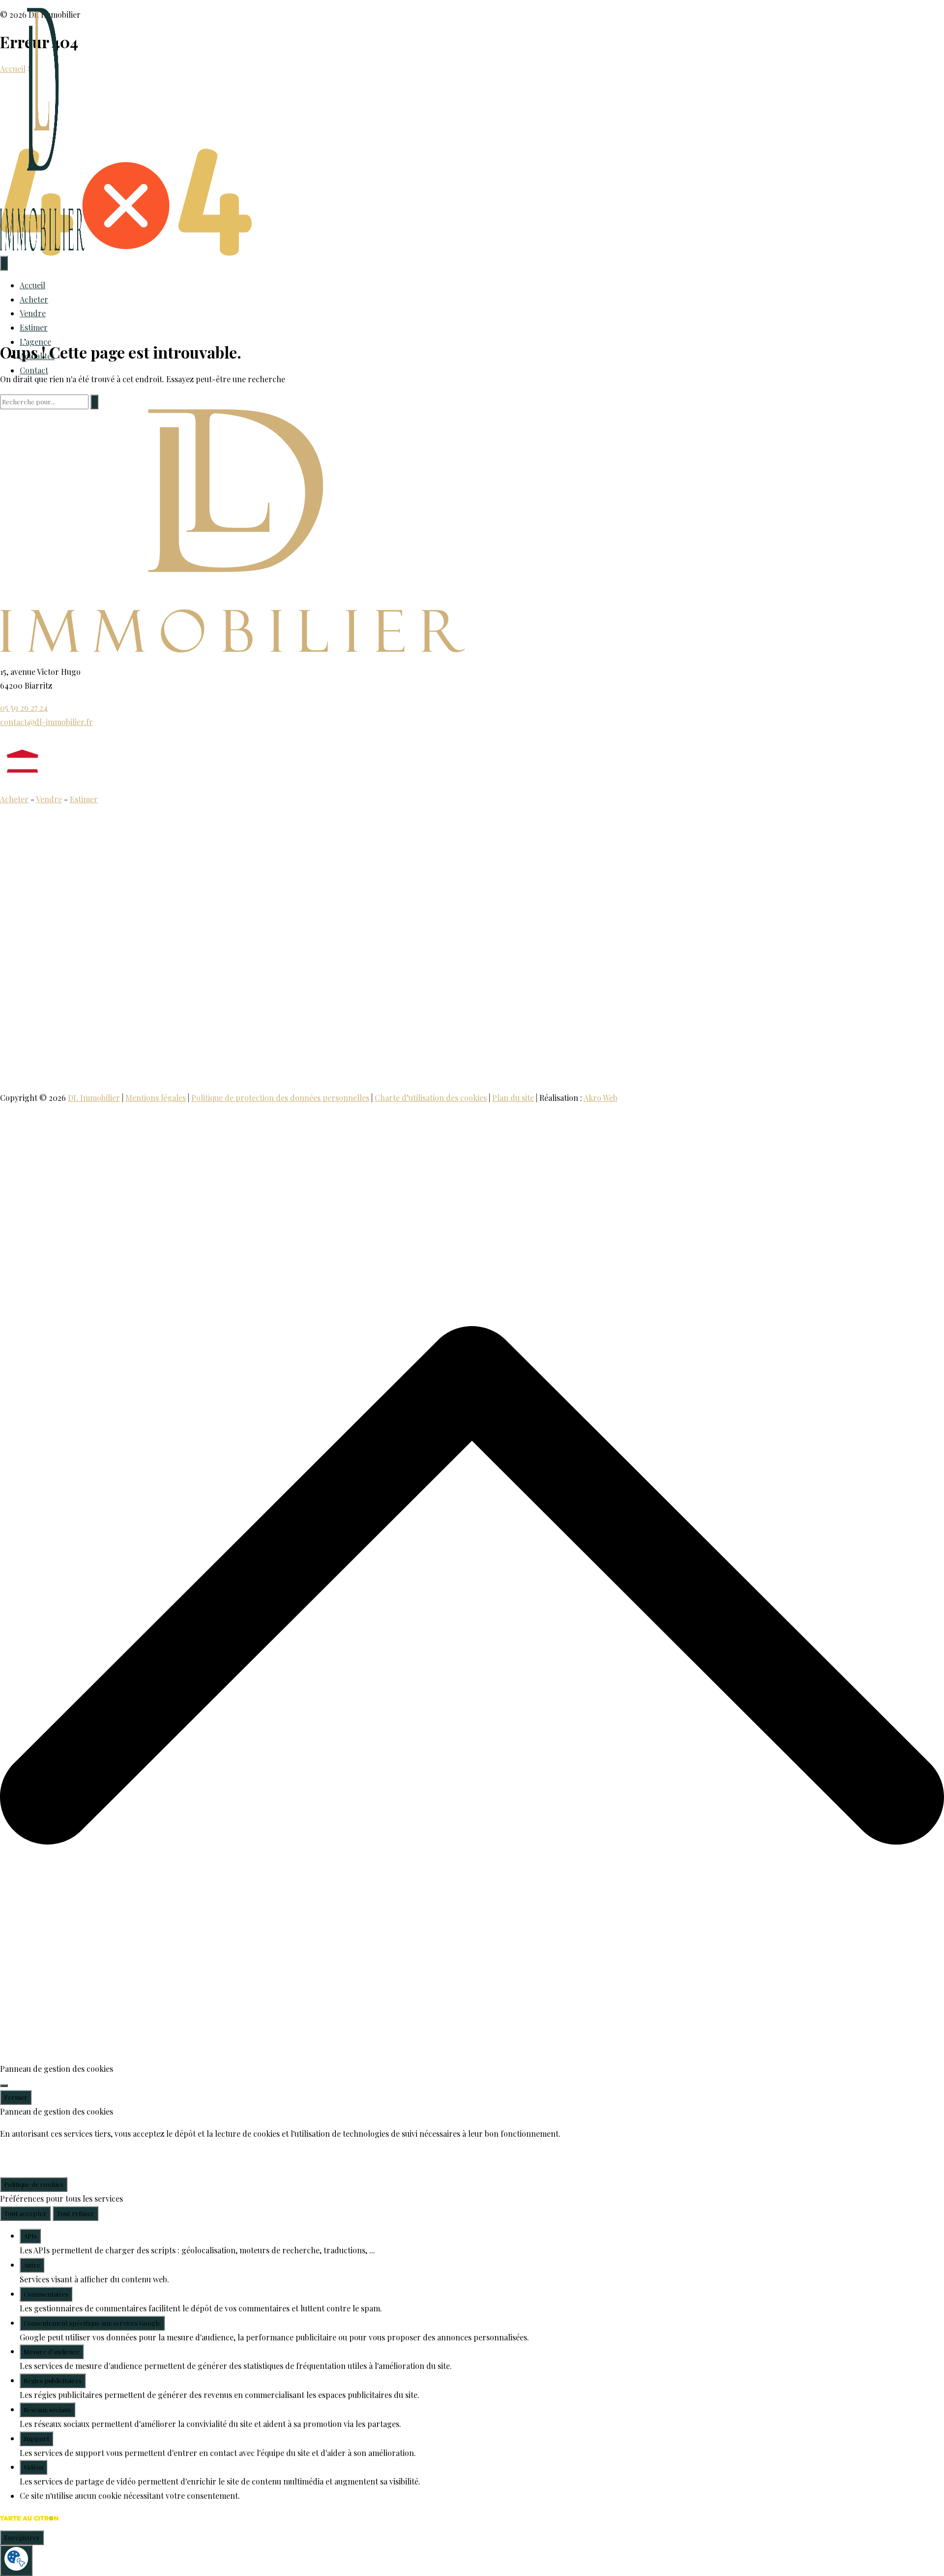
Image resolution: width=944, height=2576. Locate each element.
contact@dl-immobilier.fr (46, 722)
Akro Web (601, 1098)
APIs (30, 2236)
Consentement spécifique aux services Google (92, 2323)
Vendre (33, 313)
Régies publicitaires (53, 2380)
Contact (34, 370)
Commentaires (46, 2294)
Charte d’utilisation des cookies (431, 1098)
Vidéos (33, 2467)
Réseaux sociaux (47, 2409)
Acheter (34, 299)
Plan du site (513, 1098)
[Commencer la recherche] (94, 402)
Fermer (16, 2097)
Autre (32, 2265)
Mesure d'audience (52, 2351)
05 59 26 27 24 (24, 708)
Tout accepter (25, 2213)
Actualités (37, 356)
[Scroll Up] (472, 2054)
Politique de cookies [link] (34, 2184)
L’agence (35, 342)
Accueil (32, 285)
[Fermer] (4, 2086)
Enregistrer (22, 2537)
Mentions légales (156, 1098)
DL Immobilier (94, 1098)
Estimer (34, 327)
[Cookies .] (16, 2561)
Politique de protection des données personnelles (280, 1098)
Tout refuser (75, 2213)
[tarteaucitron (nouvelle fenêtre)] (29, 2523)
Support (36, 2439)
